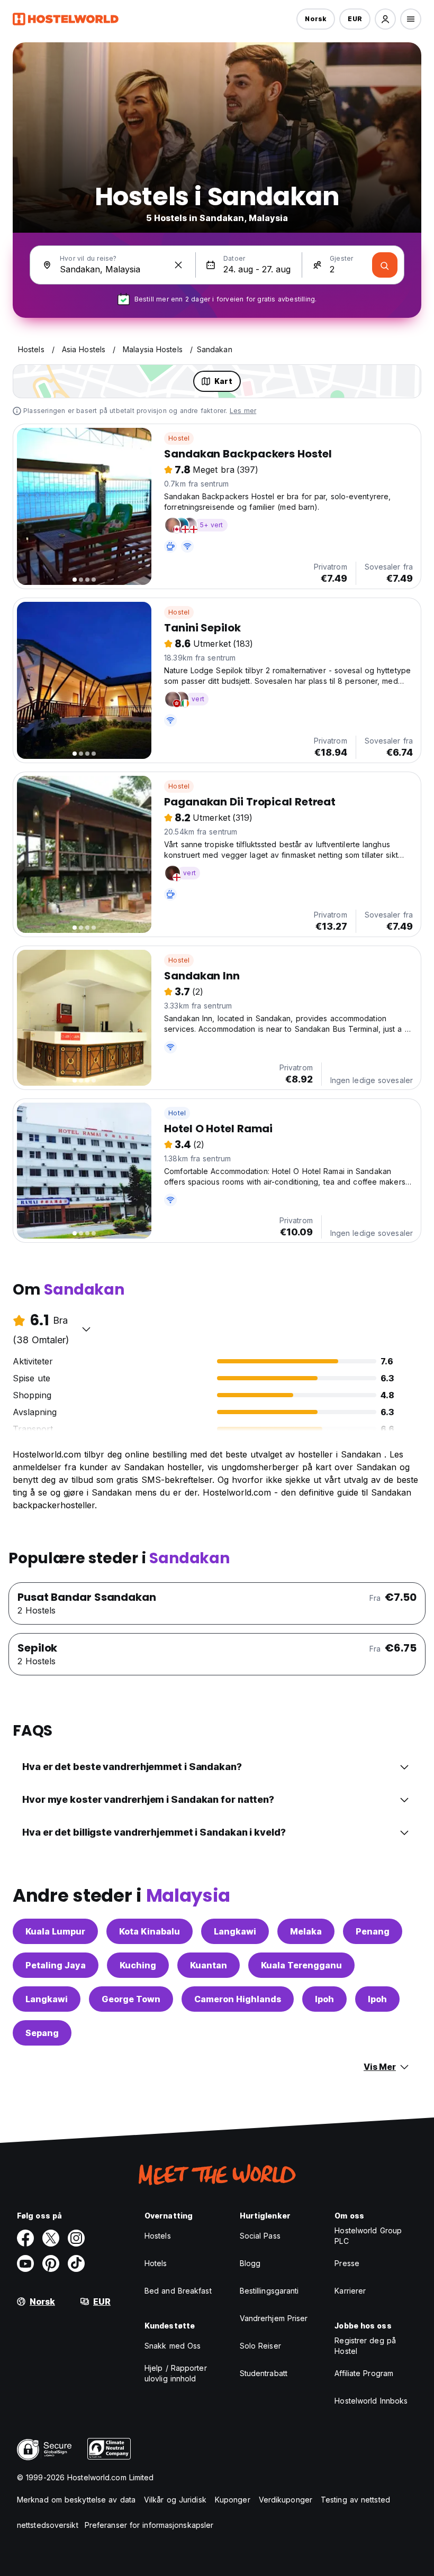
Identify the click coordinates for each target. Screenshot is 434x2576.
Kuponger (233, 2500)
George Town (131, 1999)
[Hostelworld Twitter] (51, 2238)
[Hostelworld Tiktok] (76, 2263)
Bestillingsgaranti (269, 2291)
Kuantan (209, 1965)
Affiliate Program (364, 2373)
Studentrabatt (264, 2373)
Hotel (177, 1113)
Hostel (179, 438)
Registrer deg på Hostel (365, 2346)
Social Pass (260, 2236)
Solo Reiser (260, 2346)
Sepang (42, 2033)
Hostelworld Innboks (371, 2401)
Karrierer (350, 2291)
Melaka (306, 1931)
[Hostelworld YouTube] (25, 2263)
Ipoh (324, 1999)
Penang (373, 1931)
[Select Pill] (385, 19)
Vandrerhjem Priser (274, 2318)
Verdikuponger (286, 2500)
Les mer (243, 411)
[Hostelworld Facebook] (25, 2238)
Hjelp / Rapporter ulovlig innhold (176, 2373)
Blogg (250, 2263)
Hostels (158, 2236)
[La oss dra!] (385, 265)
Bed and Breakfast (178, 2291)
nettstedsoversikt (48, 2525)
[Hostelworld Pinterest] (51, 2263)
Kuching (138, 1965)
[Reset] (178, 265)
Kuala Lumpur (55, 1931)
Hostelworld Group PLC (368, 2236)
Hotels (156, 2263)
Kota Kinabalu (150, 1931)
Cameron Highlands (238, 1999)
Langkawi (235, 1931)
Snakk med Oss (173, 2346)
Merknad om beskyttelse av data (76, 2500)
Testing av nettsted (355, 2500)
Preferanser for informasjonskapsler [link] (149, 2525)
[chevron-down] (86, 1329)
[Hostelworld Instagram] (76, 2238)
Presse (347, 2263)
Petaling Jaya (56, 1965)
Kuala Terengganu (301, 1965)
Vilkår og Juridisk (175, 2500)
